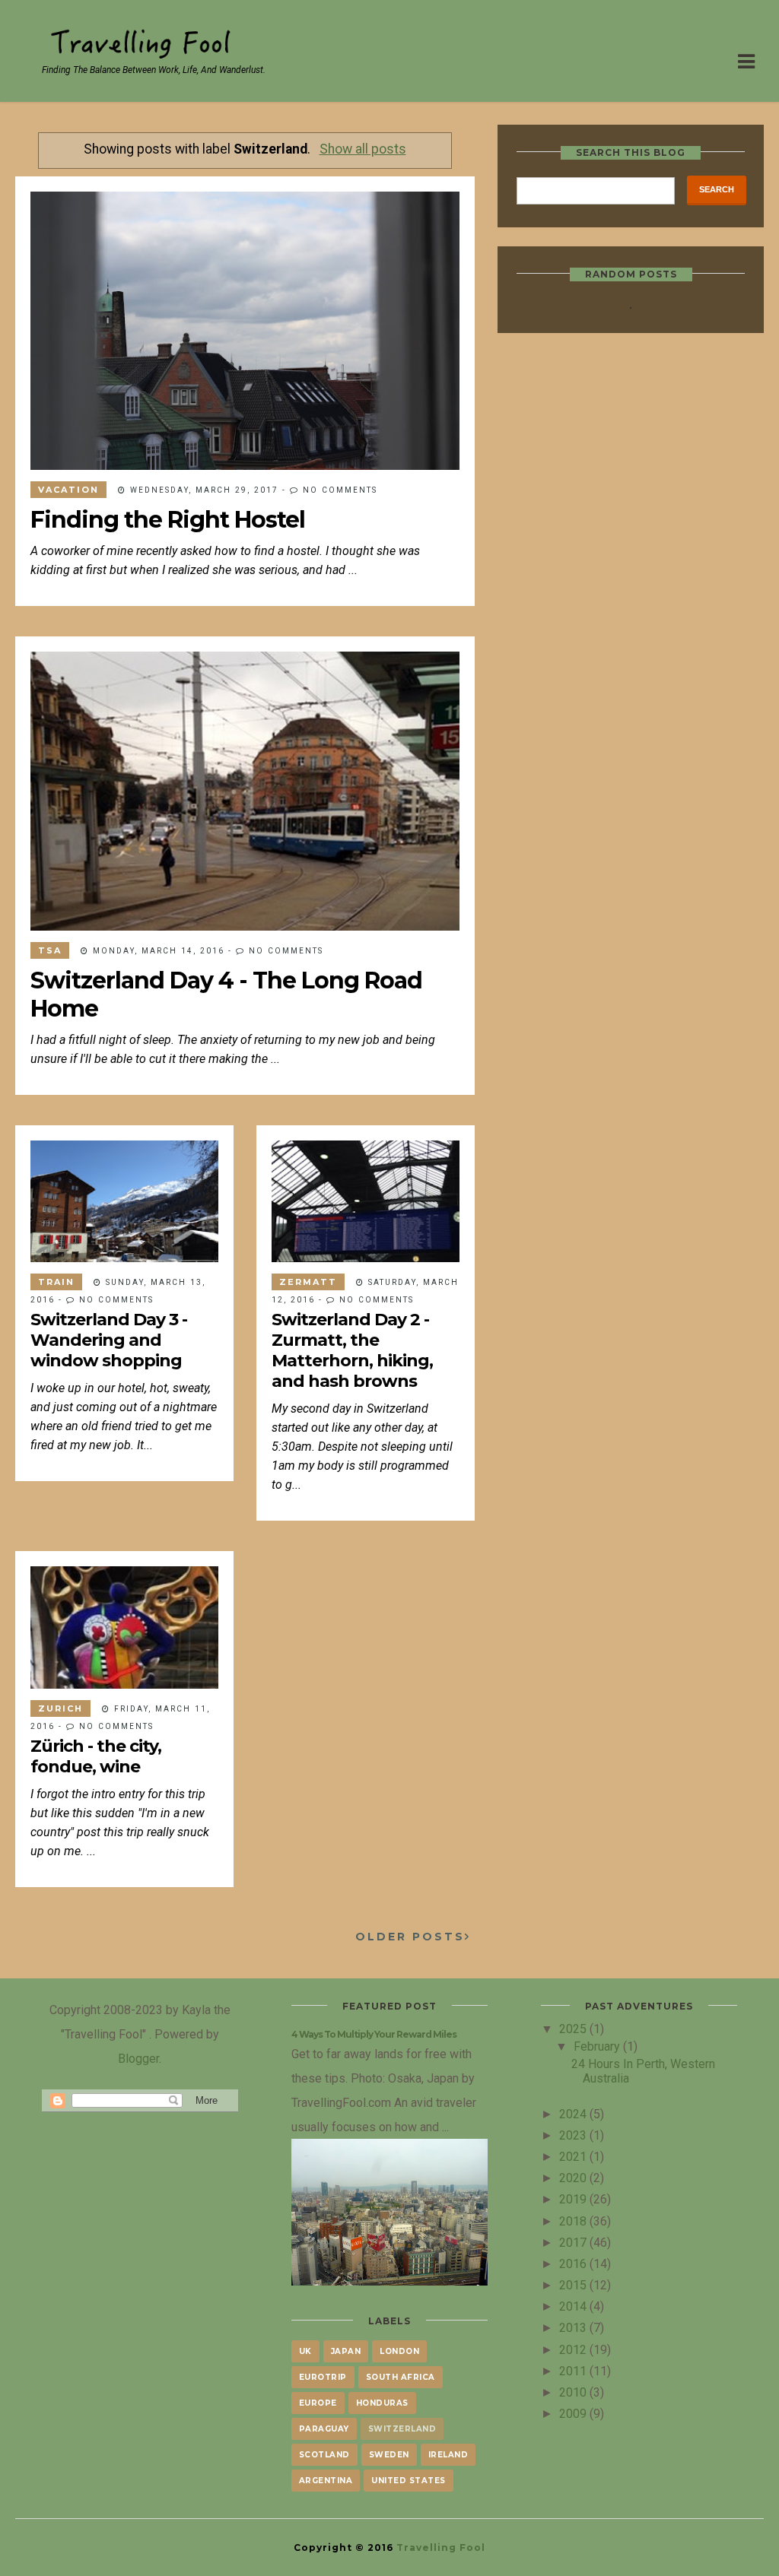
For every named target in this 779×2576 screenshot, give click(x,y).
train (56, 1282)
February (598, 2046)
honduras (382, 2403)
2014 (574, 2306)
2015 (574, 2285)
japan (346, 2351)
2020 (574, 2178)
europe (318, 2403)
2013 (574, 2327)
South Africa (401, 2377)
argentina (326, 2481)
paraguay (324, 2429)
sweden (389, 2455)
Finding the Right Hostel (168, 520)
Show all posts (362, 149)
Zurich (60, 1708)
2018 (574, 2221)
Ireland (448, 2455)
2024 (574, 2114)
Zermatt (308, 1282)
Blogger (138, 2058)
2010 (574, 2392)
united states (409, 2481)
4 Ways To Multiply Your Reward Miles (374, 2034)
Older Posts (410, 1937)
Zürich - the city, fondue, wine (96, 1756)
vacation (68, 490)
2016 (574, 2264)
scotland (324, 2455)
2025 (574, 2029)
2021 (574, 2156)
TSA (50, 950)
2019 (574, 2199)
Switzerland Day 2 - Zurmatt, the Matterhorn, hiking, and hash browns (352, 1350)
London (399, 2351)
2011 (574, 2371)
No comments (340, 490)
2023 (574, 2135)
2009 (574, 2413)
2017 (574, 2242)
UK (305, 2351)
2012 (574, 2349)
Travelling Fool (441, 2547)
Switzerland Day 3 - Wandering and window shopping (109, 1340)
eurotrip (323, 2377)
